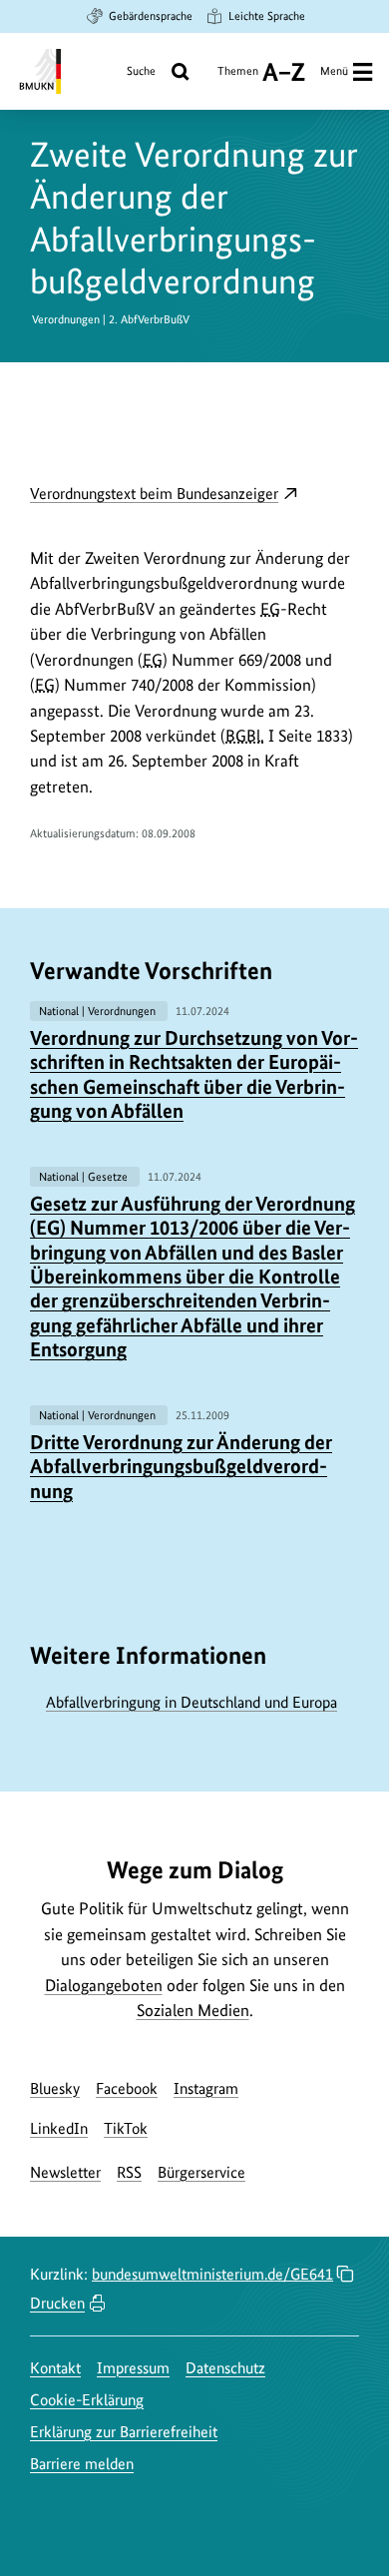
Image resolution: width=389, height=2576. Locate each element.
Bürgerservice (201, 2172)
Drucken (57, 2303)
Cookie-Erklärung (87, 2400)
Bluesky (55, 2088)
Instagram (206, 2088)
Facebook (127, 2088)
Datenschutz (225, 2368)
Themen (238, 78)
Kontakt (55, 2368)
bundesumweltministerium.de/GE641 (212, 2274)
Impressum (133, 2368)
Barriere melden (82, 2464)
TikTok (126, 2128)
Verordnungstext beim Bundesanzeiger (164, 495)
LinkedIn (59, 2128)
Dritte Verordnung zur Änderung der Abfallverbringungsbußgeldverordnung (181, 1467)
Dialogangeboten (104, 1985)
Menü (334, 71)
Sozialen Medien (193, 2010)
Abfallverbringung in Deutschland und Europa (192, 1702)
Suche (141, 71)
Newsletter (65, 2172)
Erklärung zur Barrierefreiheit (124, 2432)
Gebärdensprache (151, 16)
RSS (129, 2172)
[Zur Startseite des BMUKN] (38, 71)
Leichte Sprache (267, 16)
